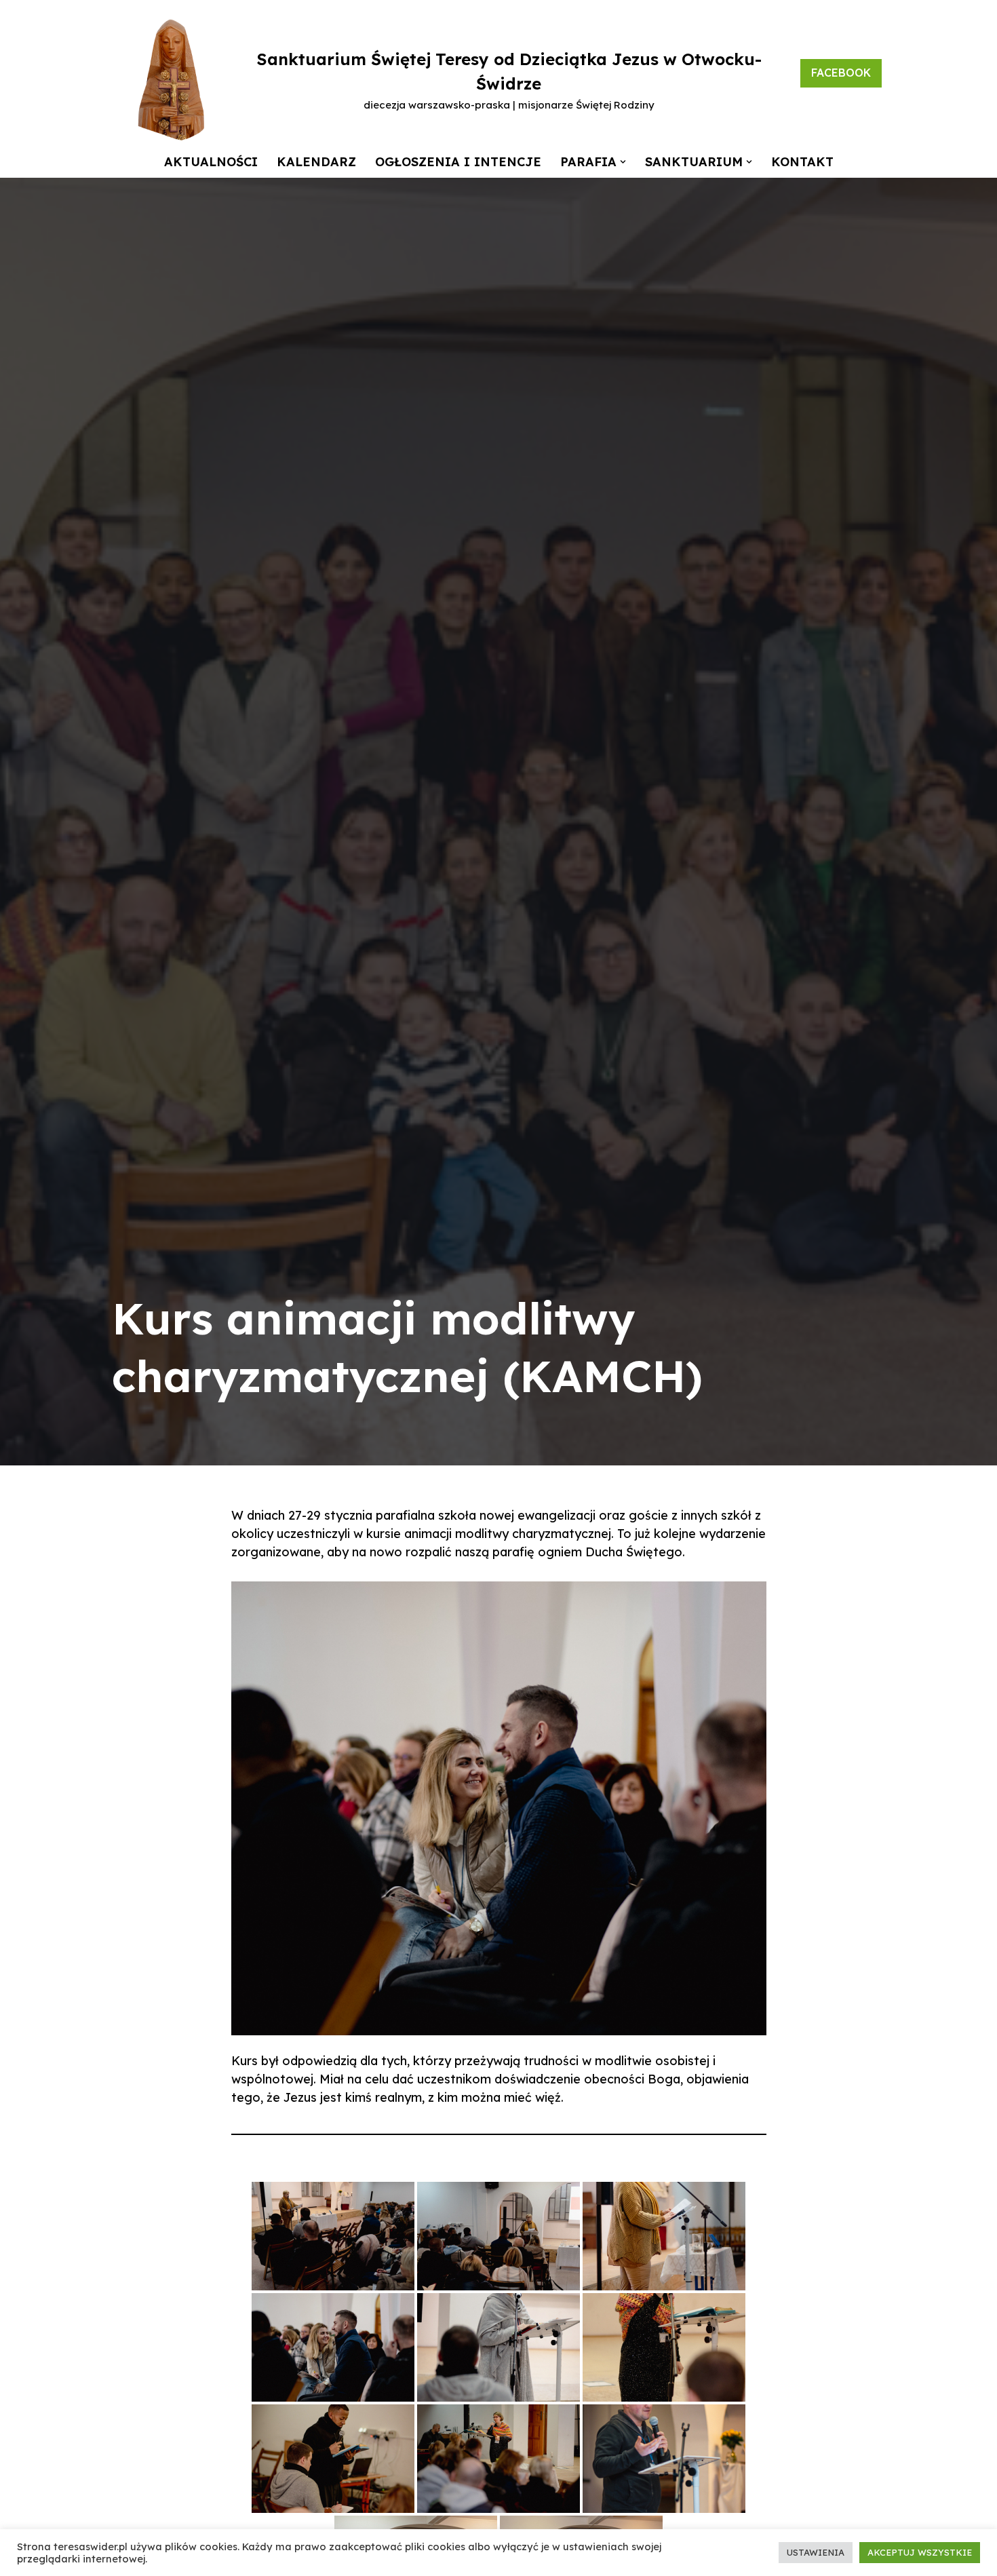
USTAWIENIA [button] (816, 2552)
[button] (623, 162)
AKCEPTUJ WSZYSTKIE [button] (920, 2552)
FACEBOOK (841, 73)
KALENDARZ (316, 162)
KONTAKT (802, 162)
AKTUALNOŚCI (211, 162)
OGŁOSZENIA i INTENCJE (458, 162)
